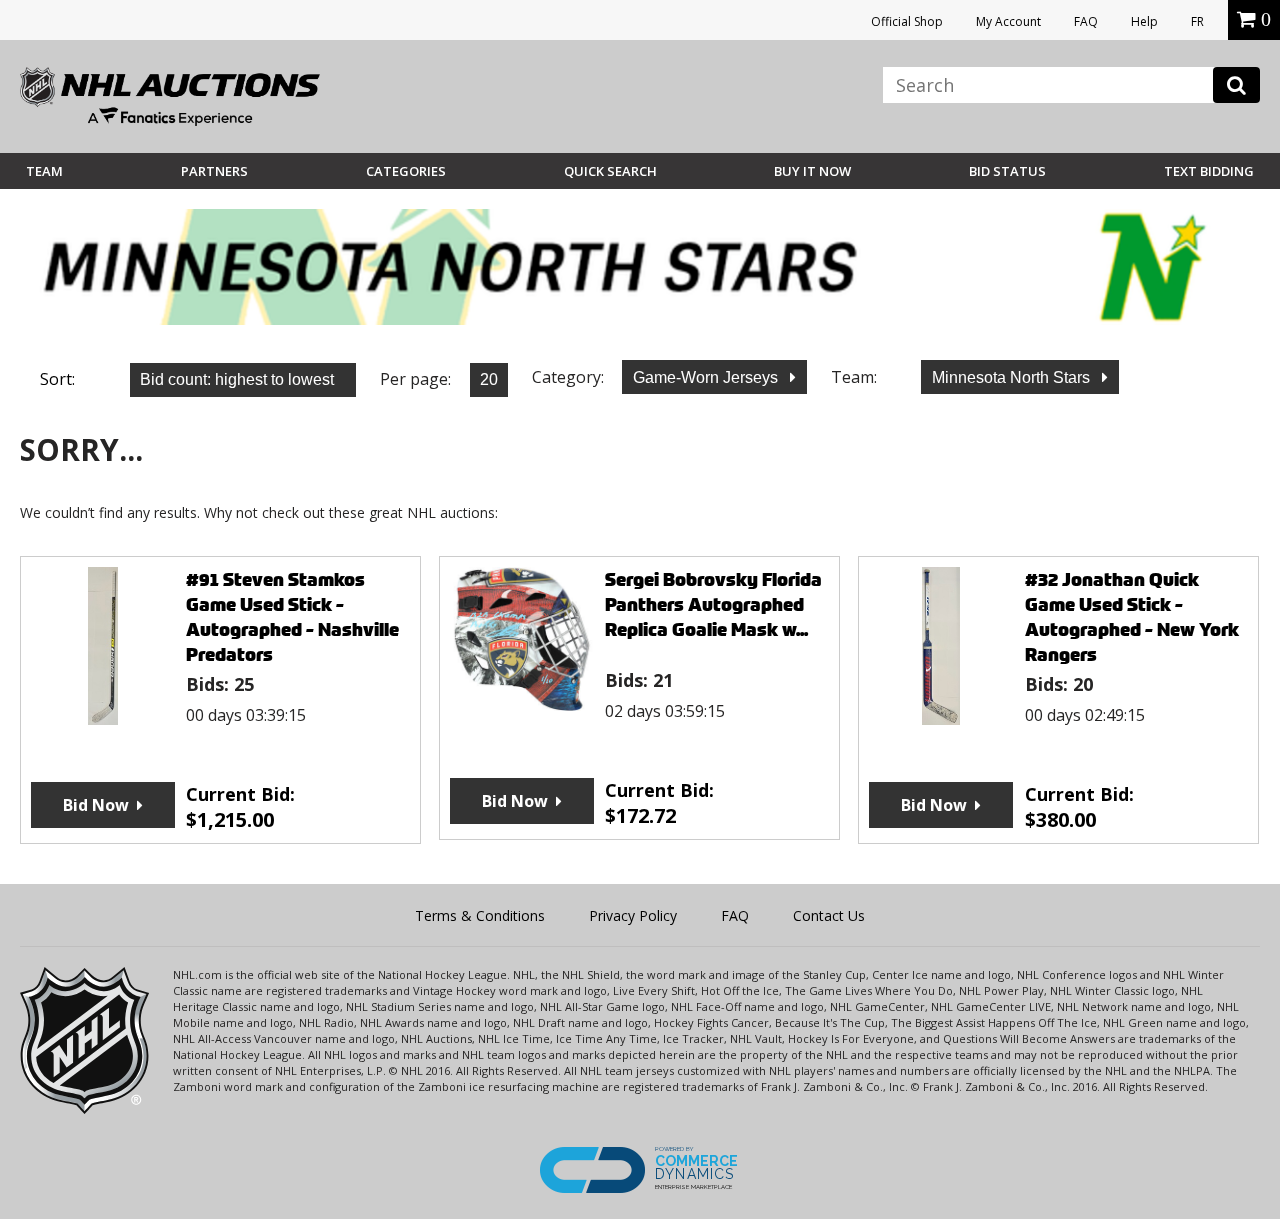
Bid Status (1007, 171)
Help (1144, 21)
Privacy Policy (633, 915)
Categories (406, 171)
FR (1197, 21)
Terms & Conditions (480, 915)
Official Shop (907, 21)
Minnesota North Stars (1013, 377)
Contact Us (829, 915)
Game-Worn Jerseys (707, 377)
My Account (1008, 21)
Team (44, 171)
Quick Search (610, 171)
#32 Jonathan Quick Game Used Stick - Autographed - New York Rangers (1132, 617)
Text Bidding (1209, 171)
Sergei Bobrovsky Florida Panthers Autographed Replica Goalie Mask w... (713, 604)
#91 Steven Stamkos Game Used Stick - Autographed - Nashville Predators (292, 617)
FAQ (1086, 21)
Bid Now (96, 805)
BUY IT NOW (812, 171)
